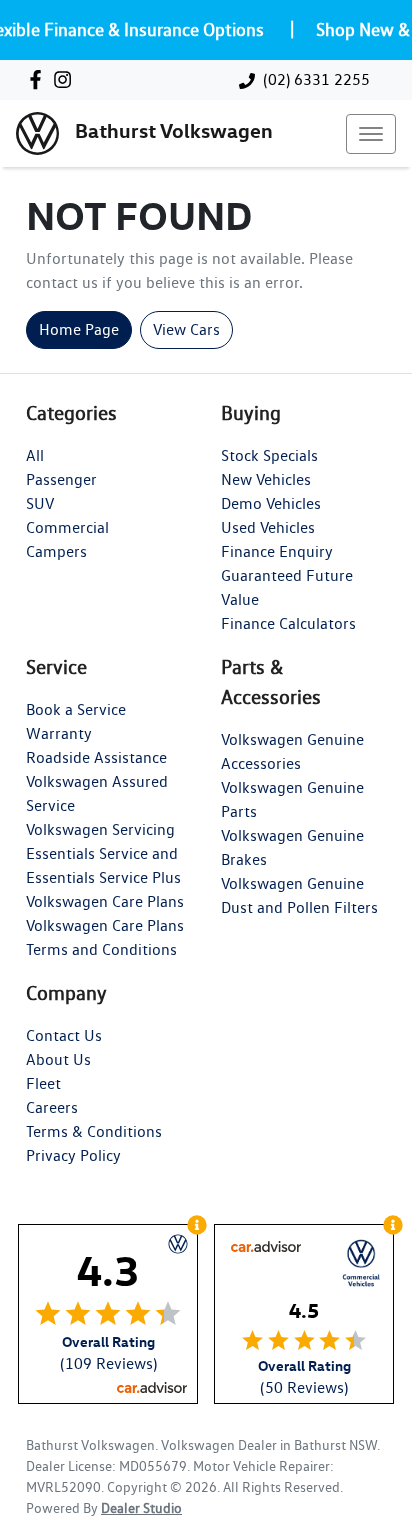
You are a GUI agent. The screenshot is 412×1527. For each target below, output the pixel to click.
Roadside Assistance (96, 757)
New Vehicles (266, 479)
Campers (56, 551)
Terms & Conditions (94, 1131)
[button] (371, 134)
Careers (52, 1107)
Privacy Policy (73, 1155)
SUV (40, 503)
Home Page (79, 329)
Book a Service (76, 709)
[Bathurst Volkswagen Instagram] (66, 79)
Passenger (61, 479)
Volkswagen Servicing (100, 829)
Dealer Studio (141, 1508)
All (35, 455)
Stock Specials (269, 455)
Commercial (67, 527)
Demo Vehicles (271, 503)
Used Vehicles (268, 527)
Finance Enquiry (277, 551)
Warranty (59, 733)
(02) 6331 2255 (316, 79)
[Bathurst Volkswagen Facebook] (39, 79)
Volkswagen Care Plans (105, 901)
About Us (58, 1059)
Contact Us (64, 1035)
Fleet (43, 1083)
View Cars (186, 329)
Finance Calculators (288, 623)
